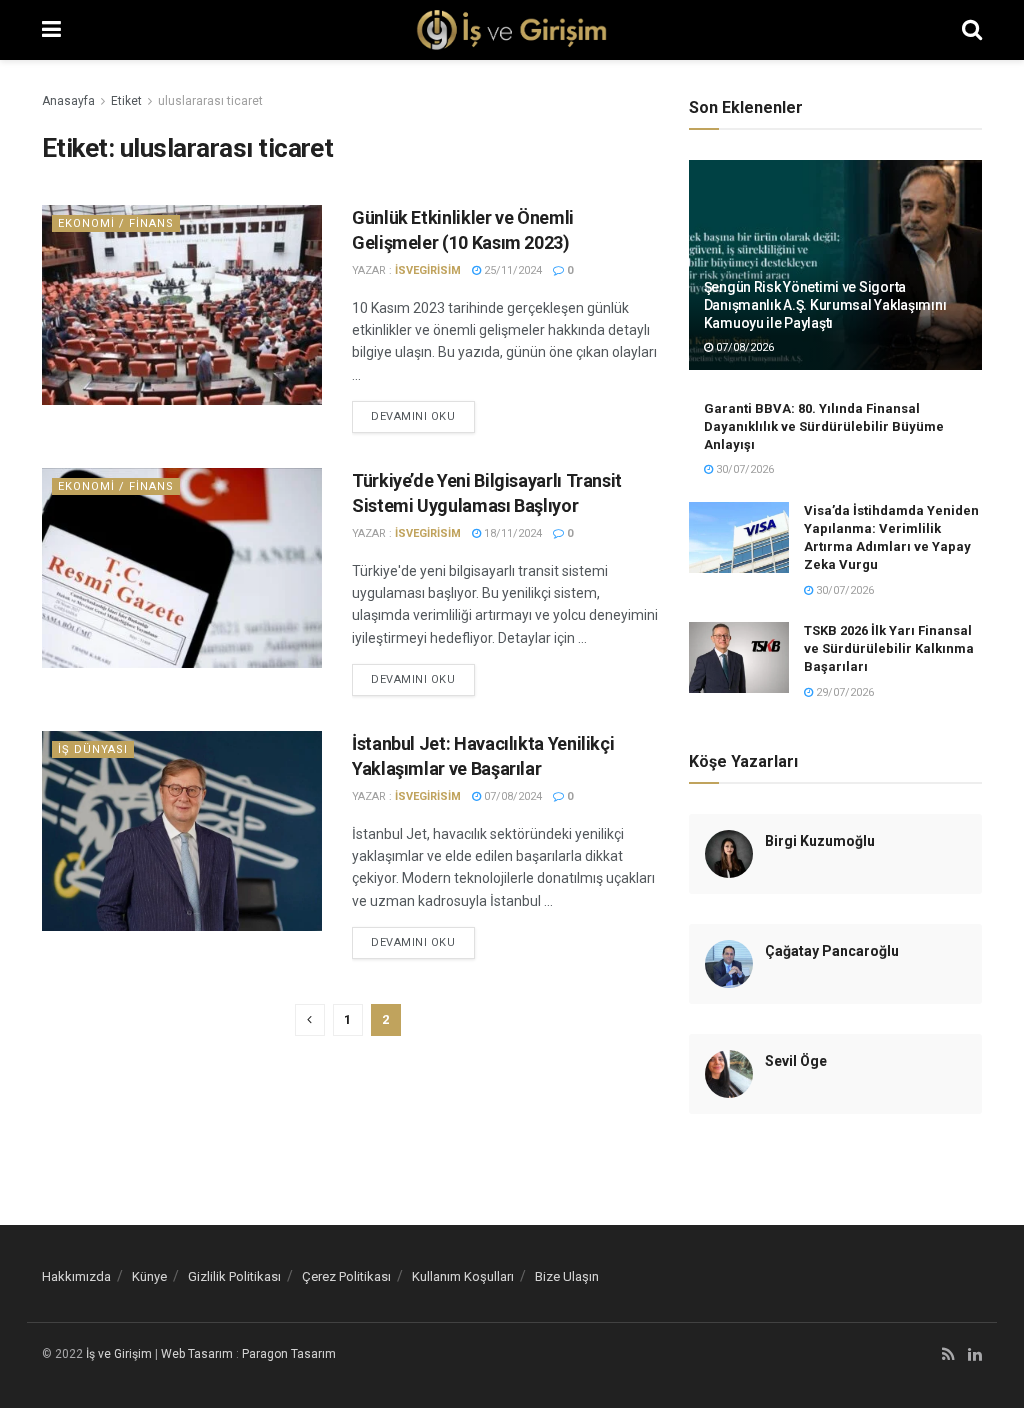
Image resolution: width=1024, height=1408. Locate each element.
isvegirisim (428, 270)
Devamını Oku (413, 416)
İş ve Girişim (119, 1354)
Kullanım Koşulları (463, 1276)
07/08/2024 (511, 796)
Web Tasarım (197, 1354)
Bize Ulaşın (567, 1276)
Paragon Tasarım (289, 1354)
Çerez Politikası (346, 1276)
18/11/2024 (511, 533)
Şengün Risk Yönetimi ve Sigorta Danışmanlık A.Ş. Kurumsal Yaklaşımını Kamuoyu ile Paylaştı (825, 305)
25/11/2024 (511, 270)
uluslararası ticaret (210, 101)
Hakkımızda (76, 1276)
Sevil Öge (796, 1061)
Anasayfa (68, 101)
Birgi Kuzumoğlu (820, 841)
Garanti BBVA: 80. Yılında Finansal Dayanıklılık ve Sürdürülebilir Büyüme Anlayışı (824, 426)
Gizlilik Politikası (234, 1276)
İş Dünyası (93, 749)
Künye (149, 1276)
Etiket (126, 101)
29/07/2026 (843, 692)
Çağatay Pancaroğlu (832, 951)
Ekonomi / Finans (116, 223)
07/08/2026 (743, 347)
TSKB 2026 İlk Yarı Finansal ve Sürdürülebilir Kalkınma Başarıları (889, 648)
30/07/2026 (743, 469)
